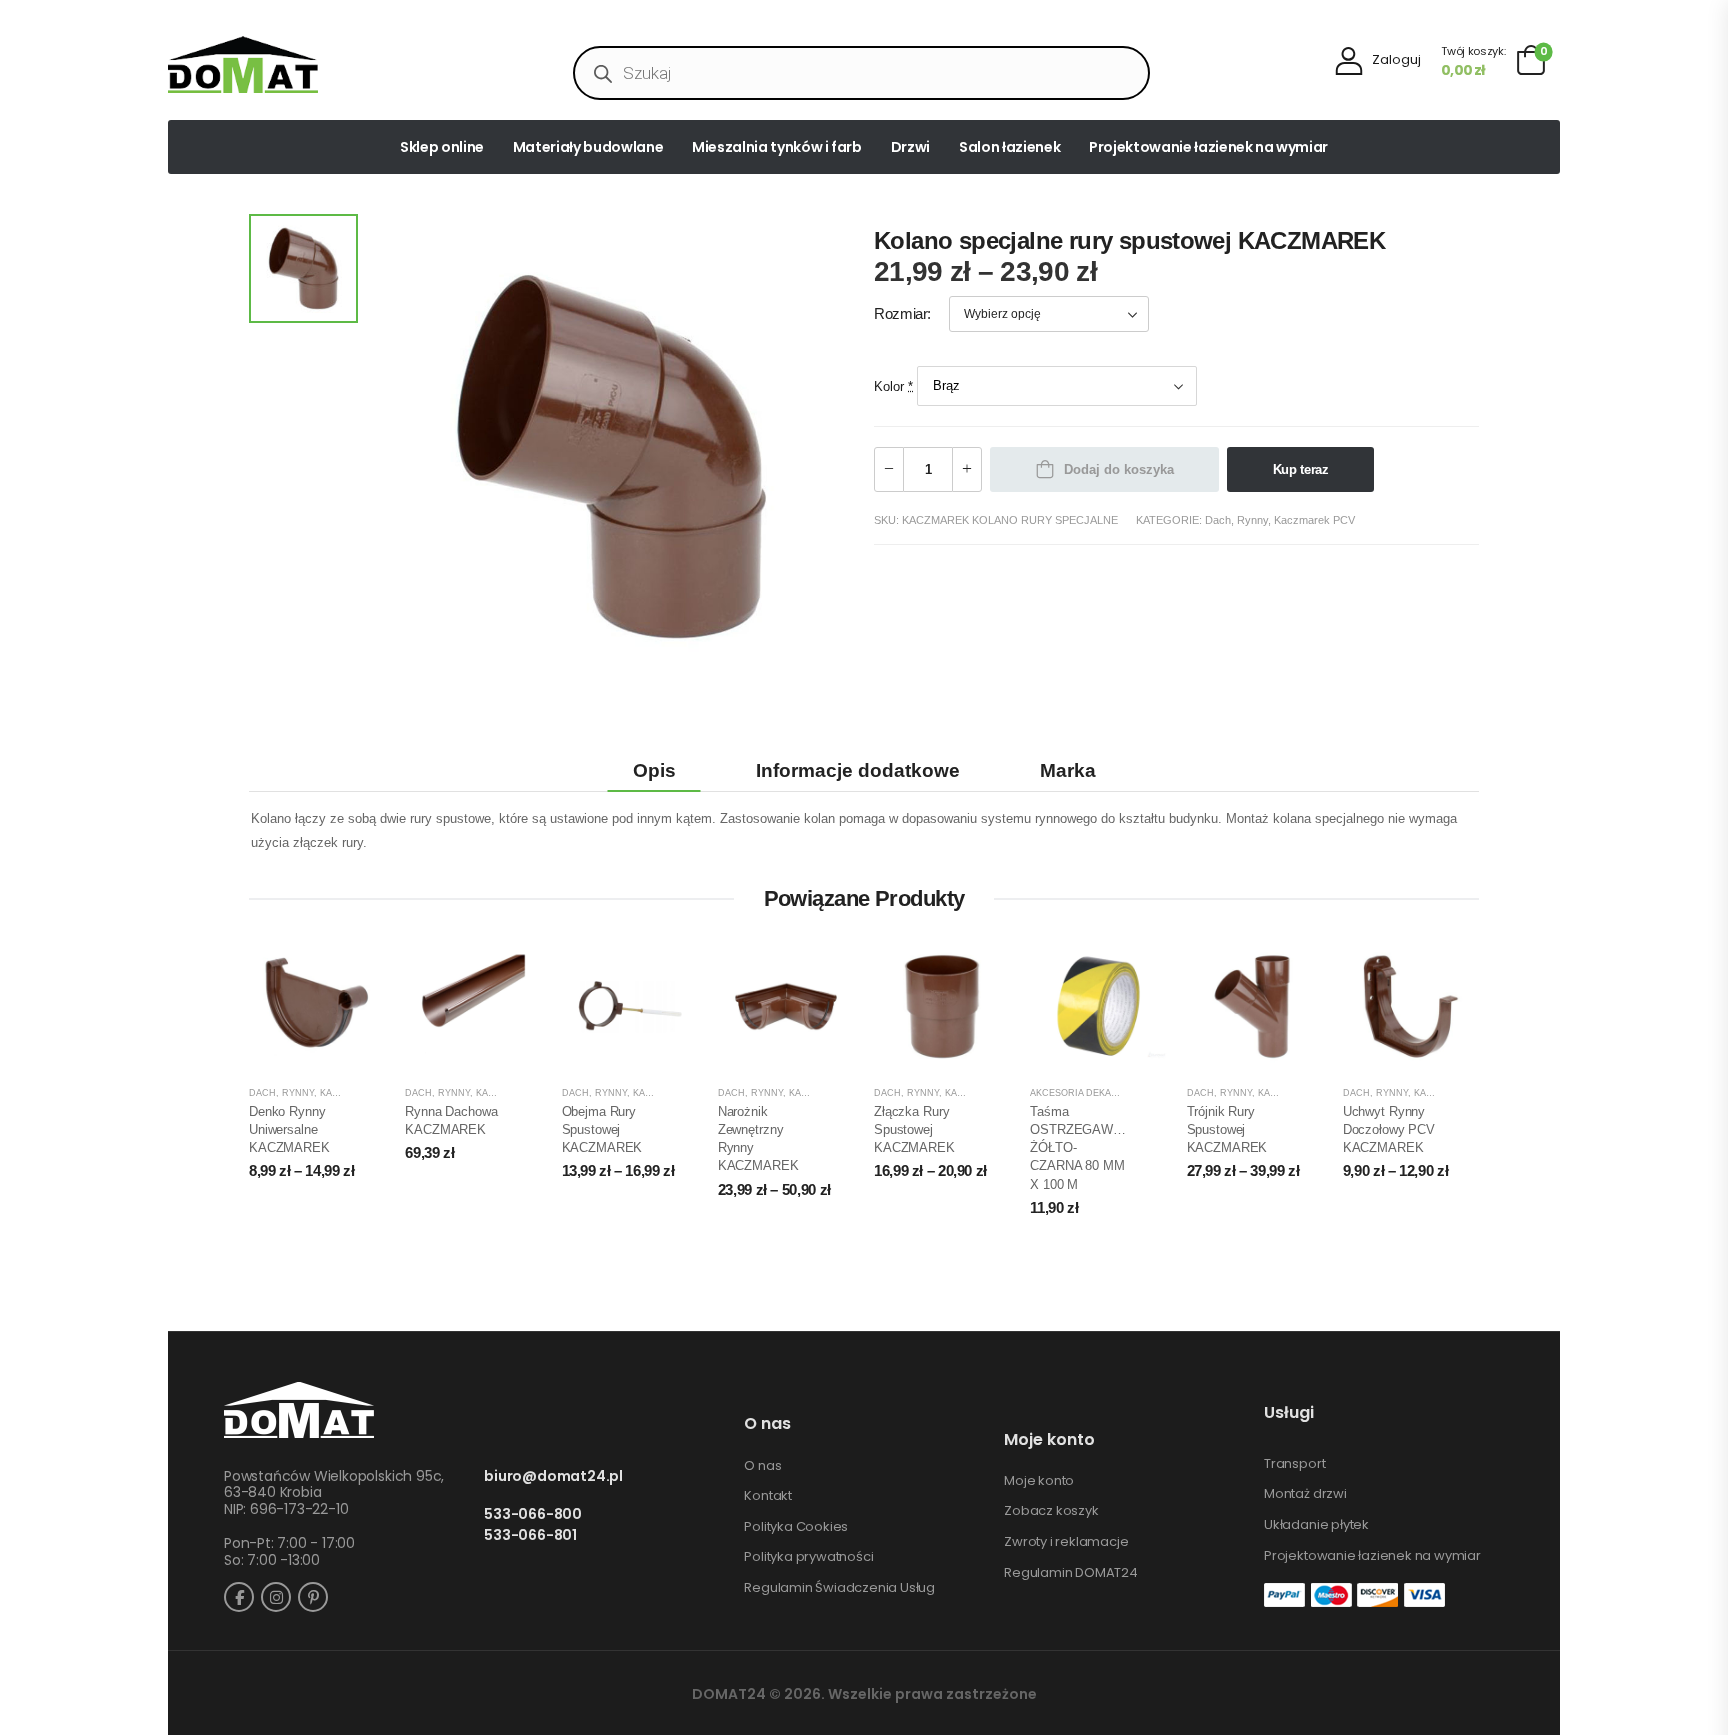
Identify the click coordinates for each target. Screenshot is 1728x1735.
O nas (762, 1466)
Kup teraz (1301, 469)
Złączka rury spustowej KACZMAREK (914, 1129)
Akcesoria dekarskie (1084, 1093)
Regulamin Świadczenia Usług (839, 1588)
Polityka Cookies (796, 1527)
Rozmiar (900, 314)
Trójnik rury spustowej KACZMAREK (1227, 1129)
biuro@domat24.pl (553, 1476)
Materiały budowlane (588, 147)
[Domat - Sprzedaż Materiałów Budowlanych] (243, 64)
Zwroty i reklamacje (1066, 1542)
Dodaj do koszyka (1119, 469)
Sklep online (442, 147)
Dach (1218, 520)
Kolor (893, 385)
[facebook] (239, 1597)
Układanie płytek (1316, 1525)
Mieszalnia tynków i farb (777, 147)
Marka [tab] (1068, 770)
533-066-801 (530, 1535)
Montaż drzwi (1305, 1494)
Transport (1294, 1464)
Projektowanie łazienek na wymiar (1208, 147)
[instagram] (276, 1597)
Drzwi (910, 147)
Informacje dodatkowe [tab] (858, 770)
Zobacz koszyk (1051, 1511)
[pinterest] (313, 1597)
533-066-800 (533, 1514)
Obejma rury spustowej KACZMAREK (602, 1129)
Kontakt (768, 1496)
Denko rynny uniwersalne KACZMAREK (289, 1129)
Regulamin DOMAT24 (1071, 1573)
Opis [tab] (654, 770)
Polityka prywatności (808, 1557)
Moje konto (1039, 1481)
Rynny (1252, 520)
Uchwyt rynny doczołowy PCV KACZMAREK (1389, 1129)
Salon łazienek (1009, 147)
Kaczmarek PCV (1314, 520)
